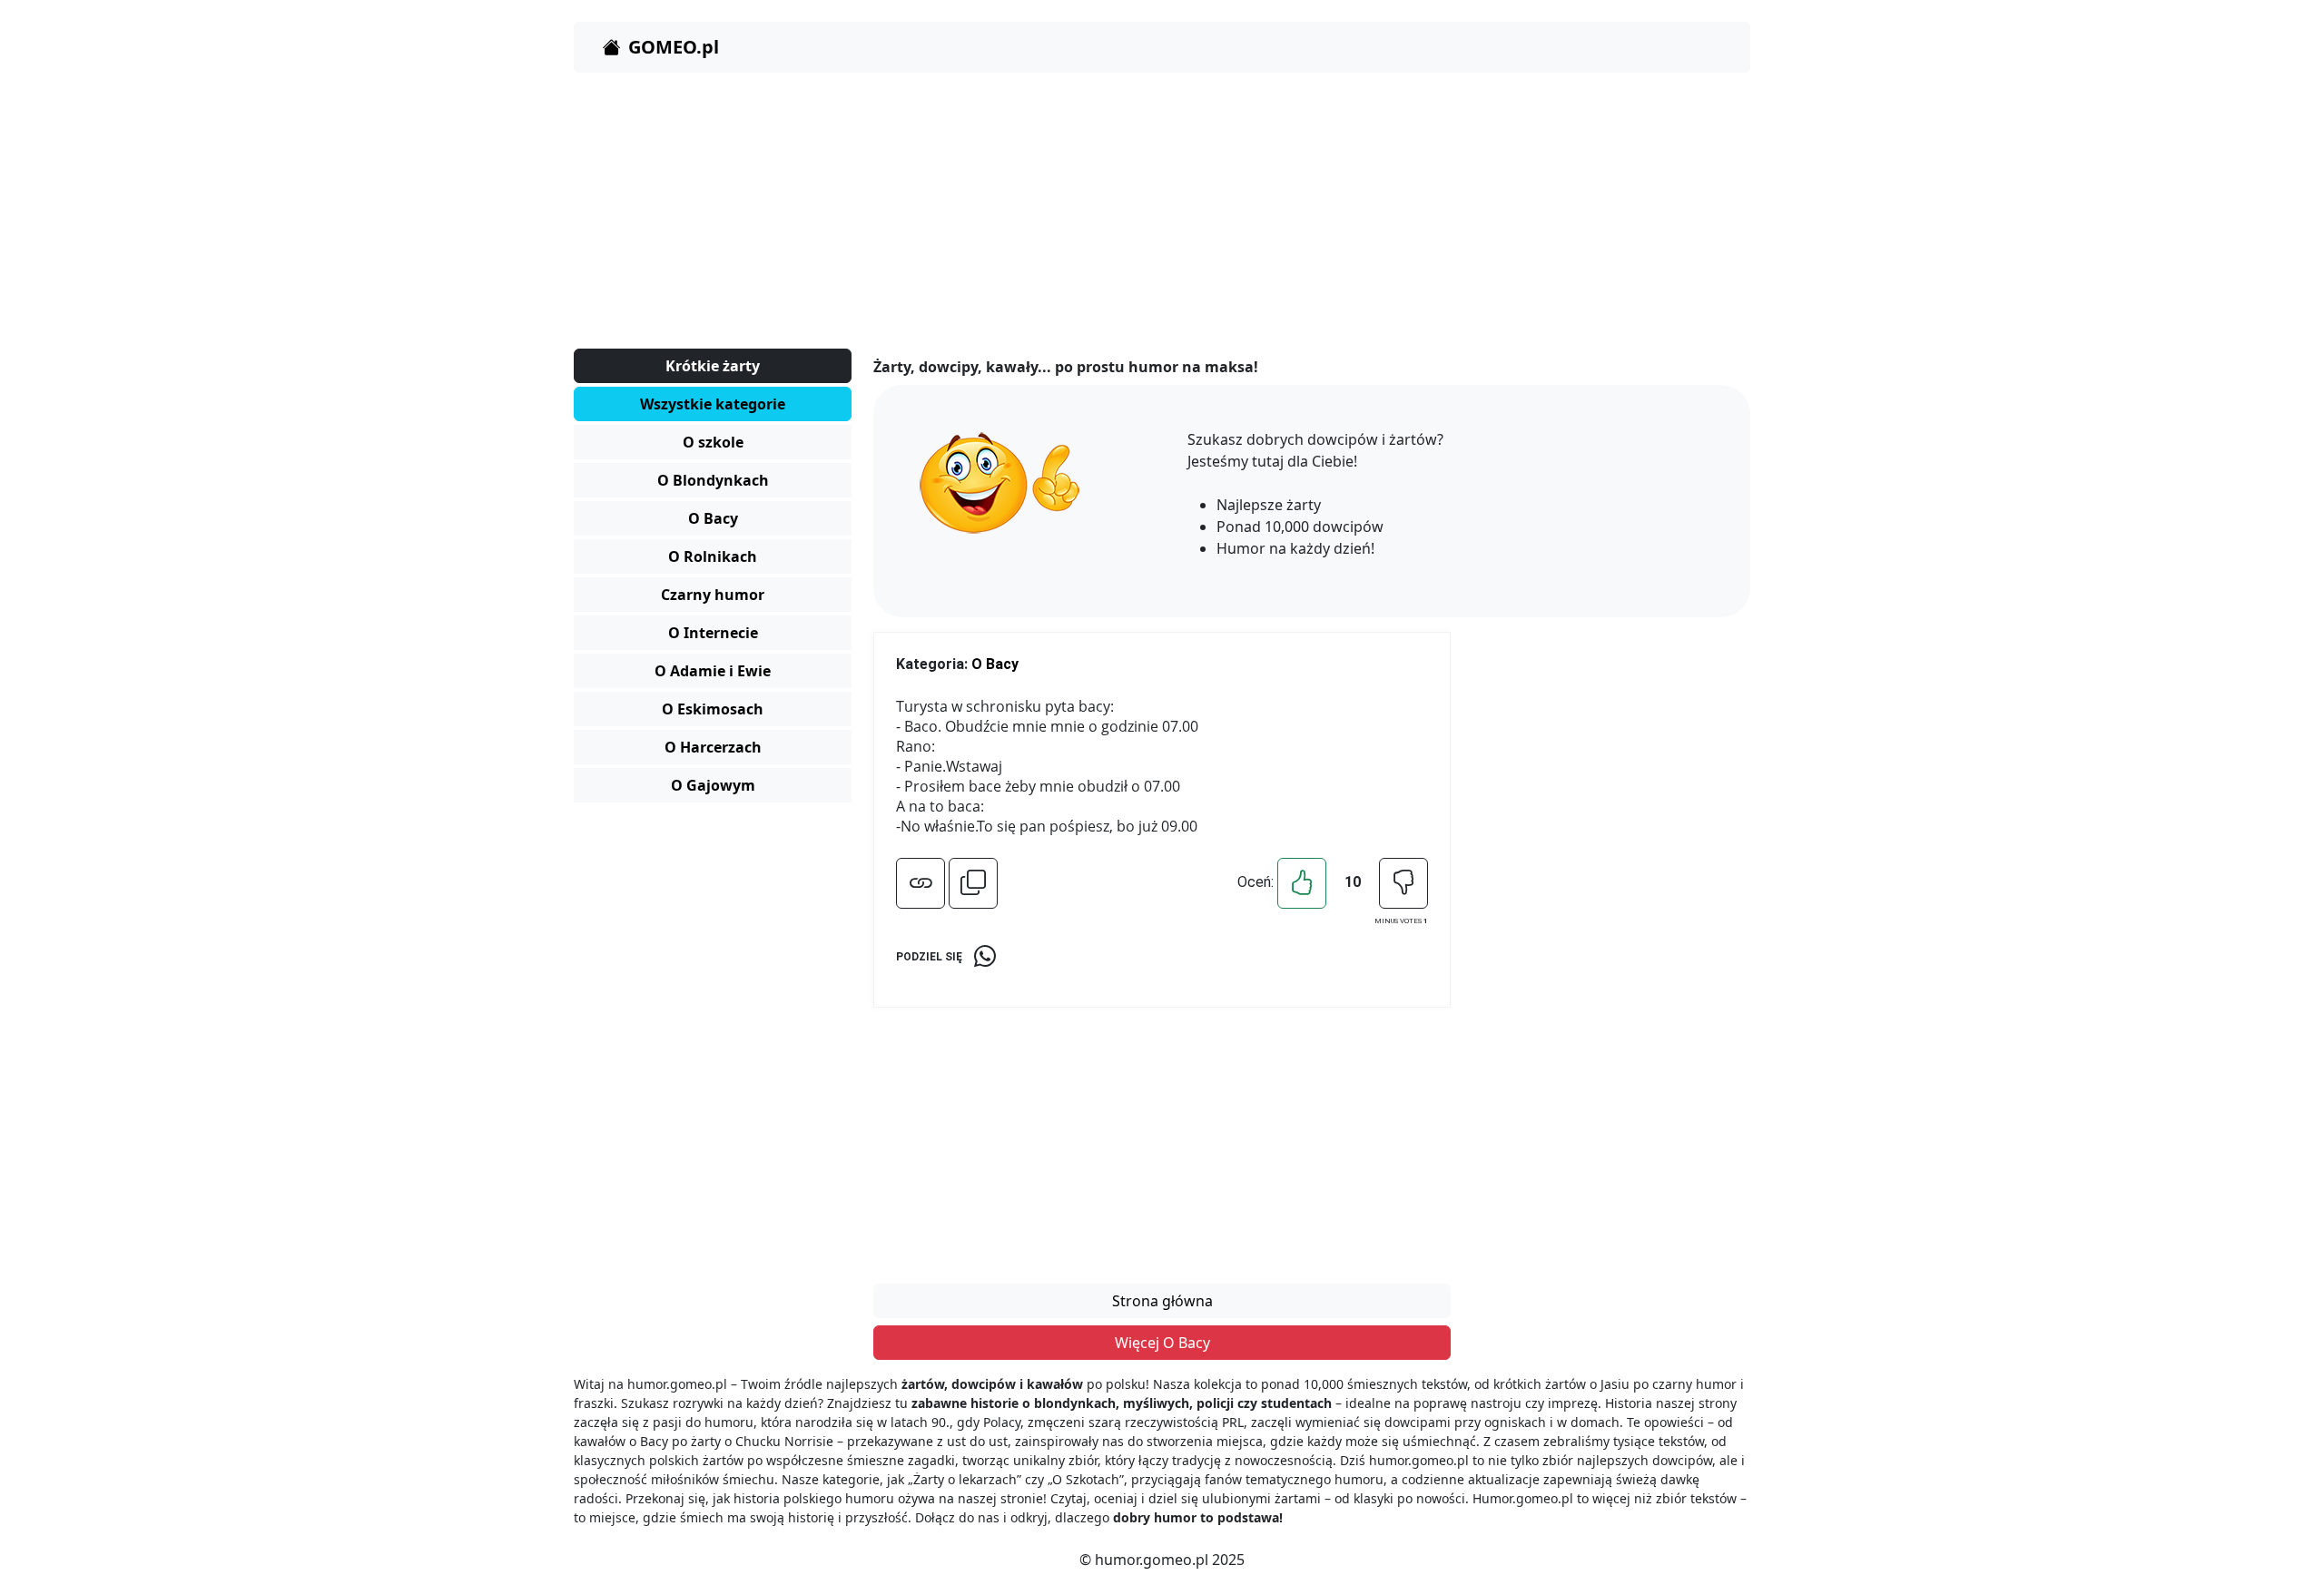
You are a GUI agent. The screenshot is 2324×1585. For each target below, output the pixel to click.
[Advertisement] (1118, 214)
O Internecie (713, 633)
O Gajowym (713, 785)
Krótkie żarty (713, 366)
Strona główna (1162, 1301)
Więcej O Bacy (1162, 1343)
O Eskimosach (713, 709)
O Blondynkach (713, 480)
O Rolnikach (713, 556)
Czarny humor (713, 595)
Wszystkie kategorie (713, 404)
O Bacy (713, 518)
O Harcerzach (713, 747)
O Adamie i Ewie (713, 671)
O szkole (713, 442)
